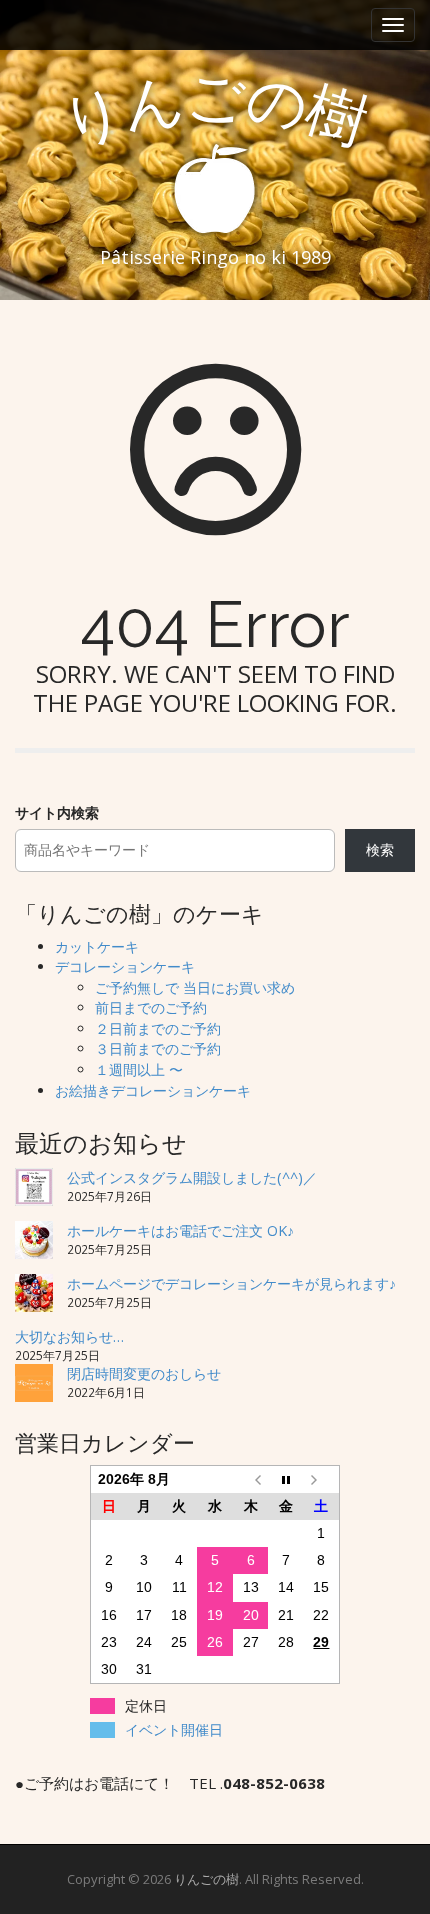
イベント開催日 (174, 1730)
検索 (380, 849)
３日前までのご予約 (158, 1048)
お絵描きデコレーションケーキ (153, 1090)
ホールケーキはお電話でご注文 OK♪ (180, 1230)
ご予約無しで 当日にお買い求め (195, 987)
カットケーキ (97, 946)
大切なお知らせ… (69, 1336)
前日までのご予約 (151, 1007)
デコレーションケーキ (125, 966)
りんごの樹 (206, 1879)
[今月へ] (286, 1480)
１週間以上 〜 (139, 1069)
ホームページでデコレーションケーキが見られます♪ (231, 1283)
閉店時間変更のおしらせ (144, 1373)
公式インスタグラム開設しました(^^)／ (192, 1177)
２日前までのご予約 (158, 1028)
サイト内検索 (57, 812)
